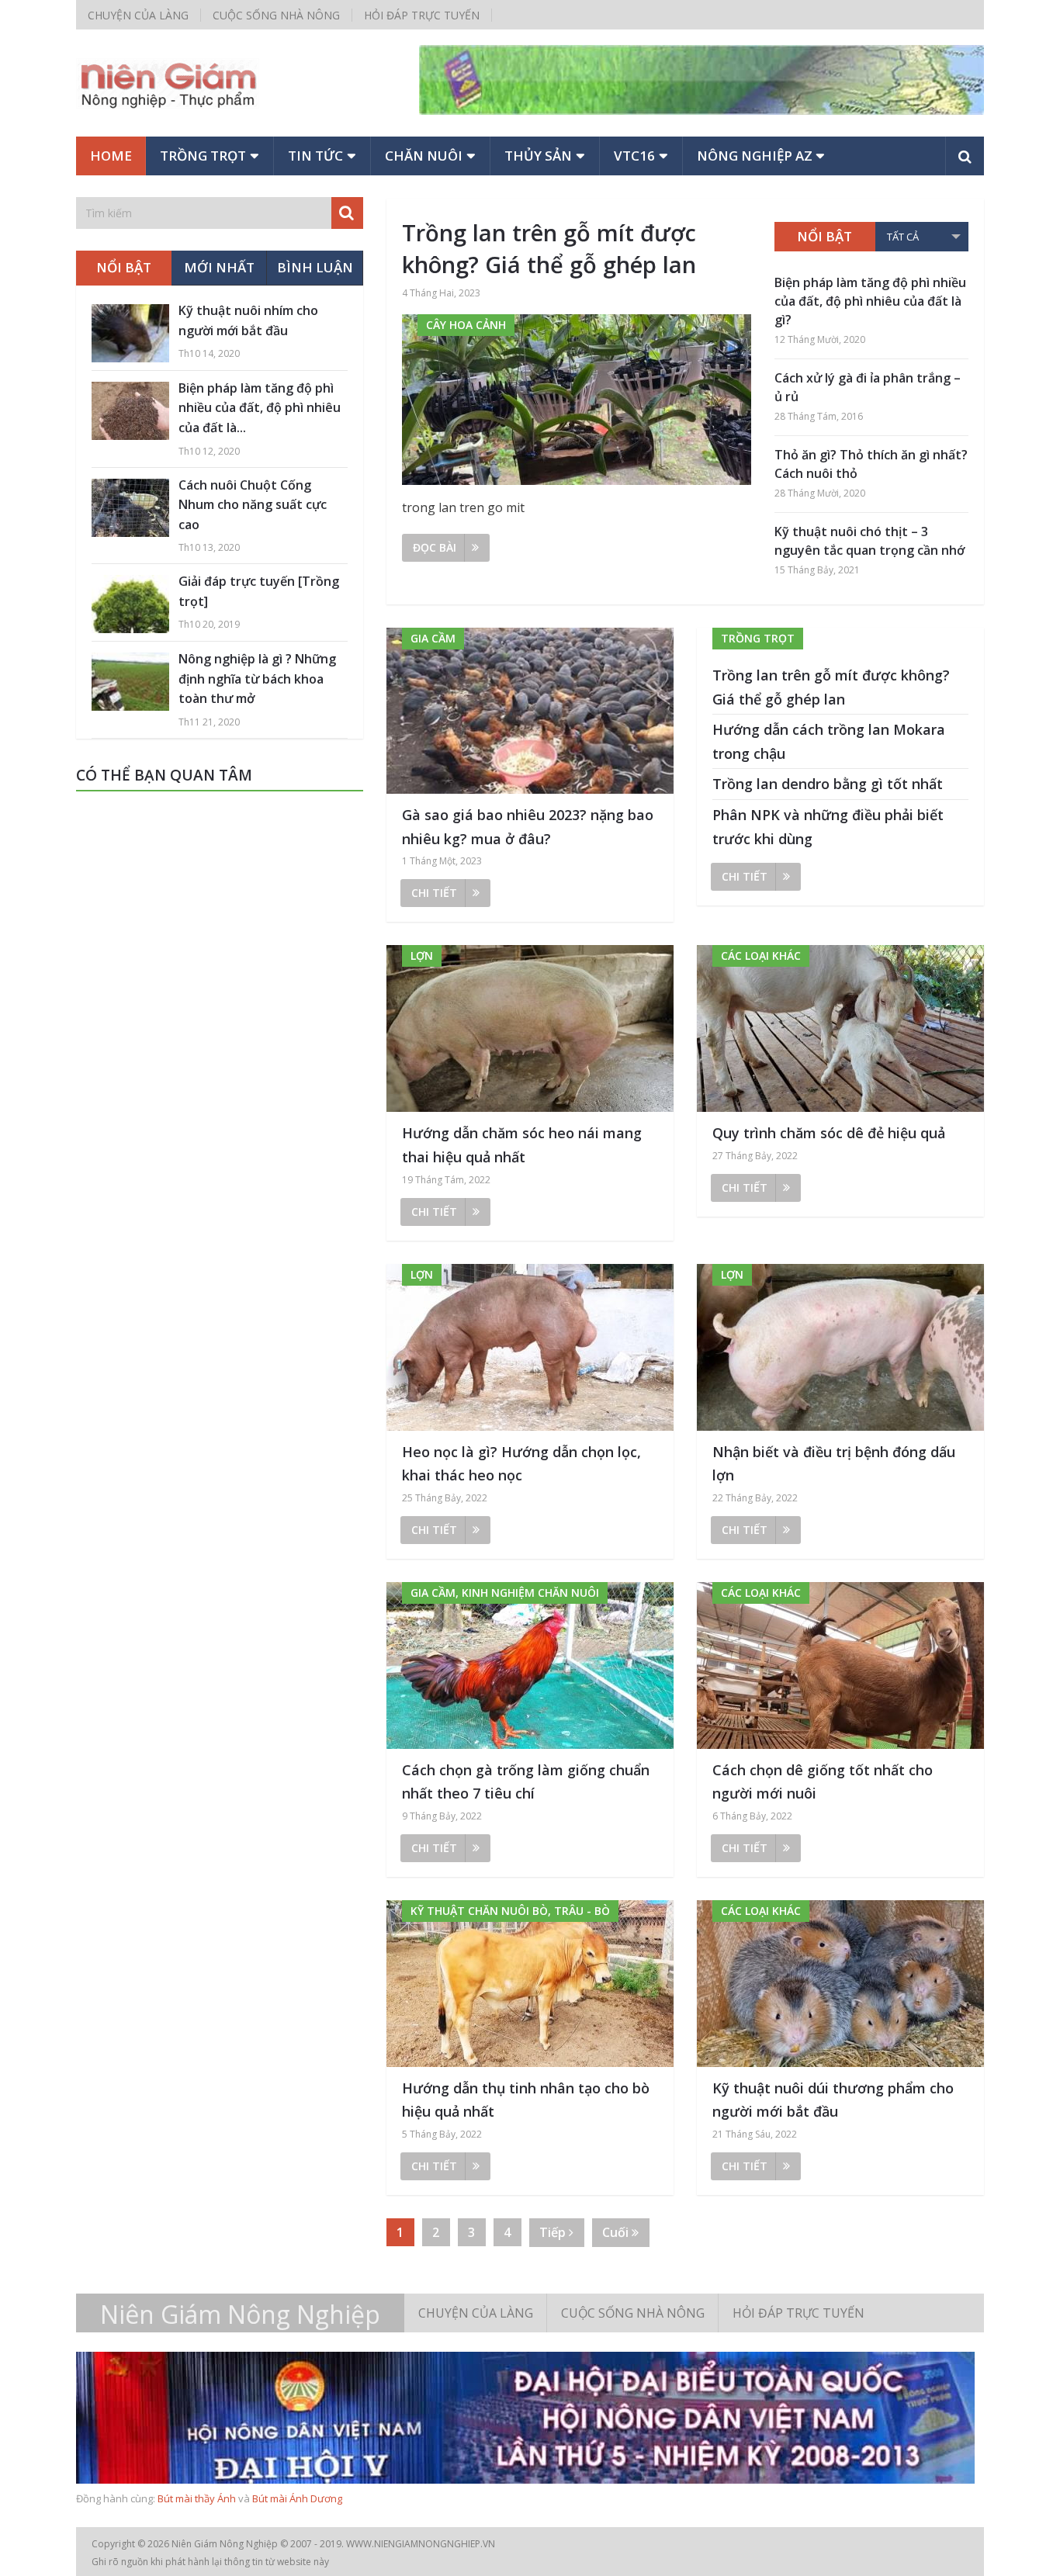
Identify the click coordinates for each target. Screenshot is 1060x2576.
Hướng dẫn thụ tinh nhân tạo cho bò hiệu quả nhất (526, 2100)
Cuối (617, 2232)
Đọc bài (435, 547)
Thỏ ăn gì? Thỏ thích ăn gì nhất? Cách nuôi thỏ (871, 464)
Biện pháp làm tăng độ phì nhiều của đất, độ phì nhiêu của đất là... (260, 408)
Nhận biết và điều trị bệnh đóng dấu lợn (834, 1464)
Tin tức (315, 156)
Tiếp (554, 2232)
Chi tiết (434, 893)
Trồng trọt (203, 156)
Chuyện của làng (138, 15)
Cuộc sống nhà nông (276, 15)
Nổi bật (824, 236)
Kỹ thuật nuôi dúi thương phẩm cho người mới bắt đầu (833, 2100)
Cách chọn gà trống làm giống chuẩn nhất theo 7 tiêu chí (526, 1782)
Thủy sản (538, 156)
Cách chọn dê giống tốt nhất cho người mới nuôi (823, 1782)
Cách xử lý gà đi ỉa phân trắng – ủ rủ (868, 387)
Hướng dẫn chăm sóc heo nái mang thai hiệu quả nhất (522, 1145)
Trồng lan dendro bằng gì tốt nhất (828, 784)
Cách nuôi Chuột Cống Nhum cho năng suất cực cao (253, 505)
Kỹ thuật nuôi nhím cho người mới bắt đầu (248, 320)
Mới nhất (219, 267)
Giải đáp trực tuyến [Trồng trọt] (259, 591)
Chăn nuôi (424, 156)
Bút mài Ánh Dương (297, 2498)
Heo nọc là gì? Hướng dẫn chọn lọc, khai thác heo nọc (521, 1464)
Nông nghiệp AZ (755, 156)
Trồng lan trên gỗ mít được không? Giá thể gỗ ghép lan (549, 248)
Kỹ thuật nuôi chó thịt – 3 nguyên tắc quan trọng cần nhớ (869, 541)
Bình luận (315, 267)
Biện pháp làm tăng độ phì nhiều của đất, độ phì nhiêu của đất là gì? (870, 301)
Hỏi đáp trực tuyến (422, 15)
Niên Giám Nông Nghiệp (240, 2315)
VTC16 (634, 156)
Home (111, 156)
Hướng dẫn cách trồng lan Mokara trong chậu (829, 741)
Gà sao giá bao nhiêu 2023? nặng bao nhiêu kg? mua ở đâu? (528, 827)
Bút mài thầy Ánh (197, 2498)
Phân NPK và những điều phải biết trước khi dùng (828, 827)
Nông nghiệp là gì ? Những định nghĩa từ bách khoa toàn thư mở (257, 679)
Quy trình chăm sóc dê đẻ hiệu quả (829, 1133)
